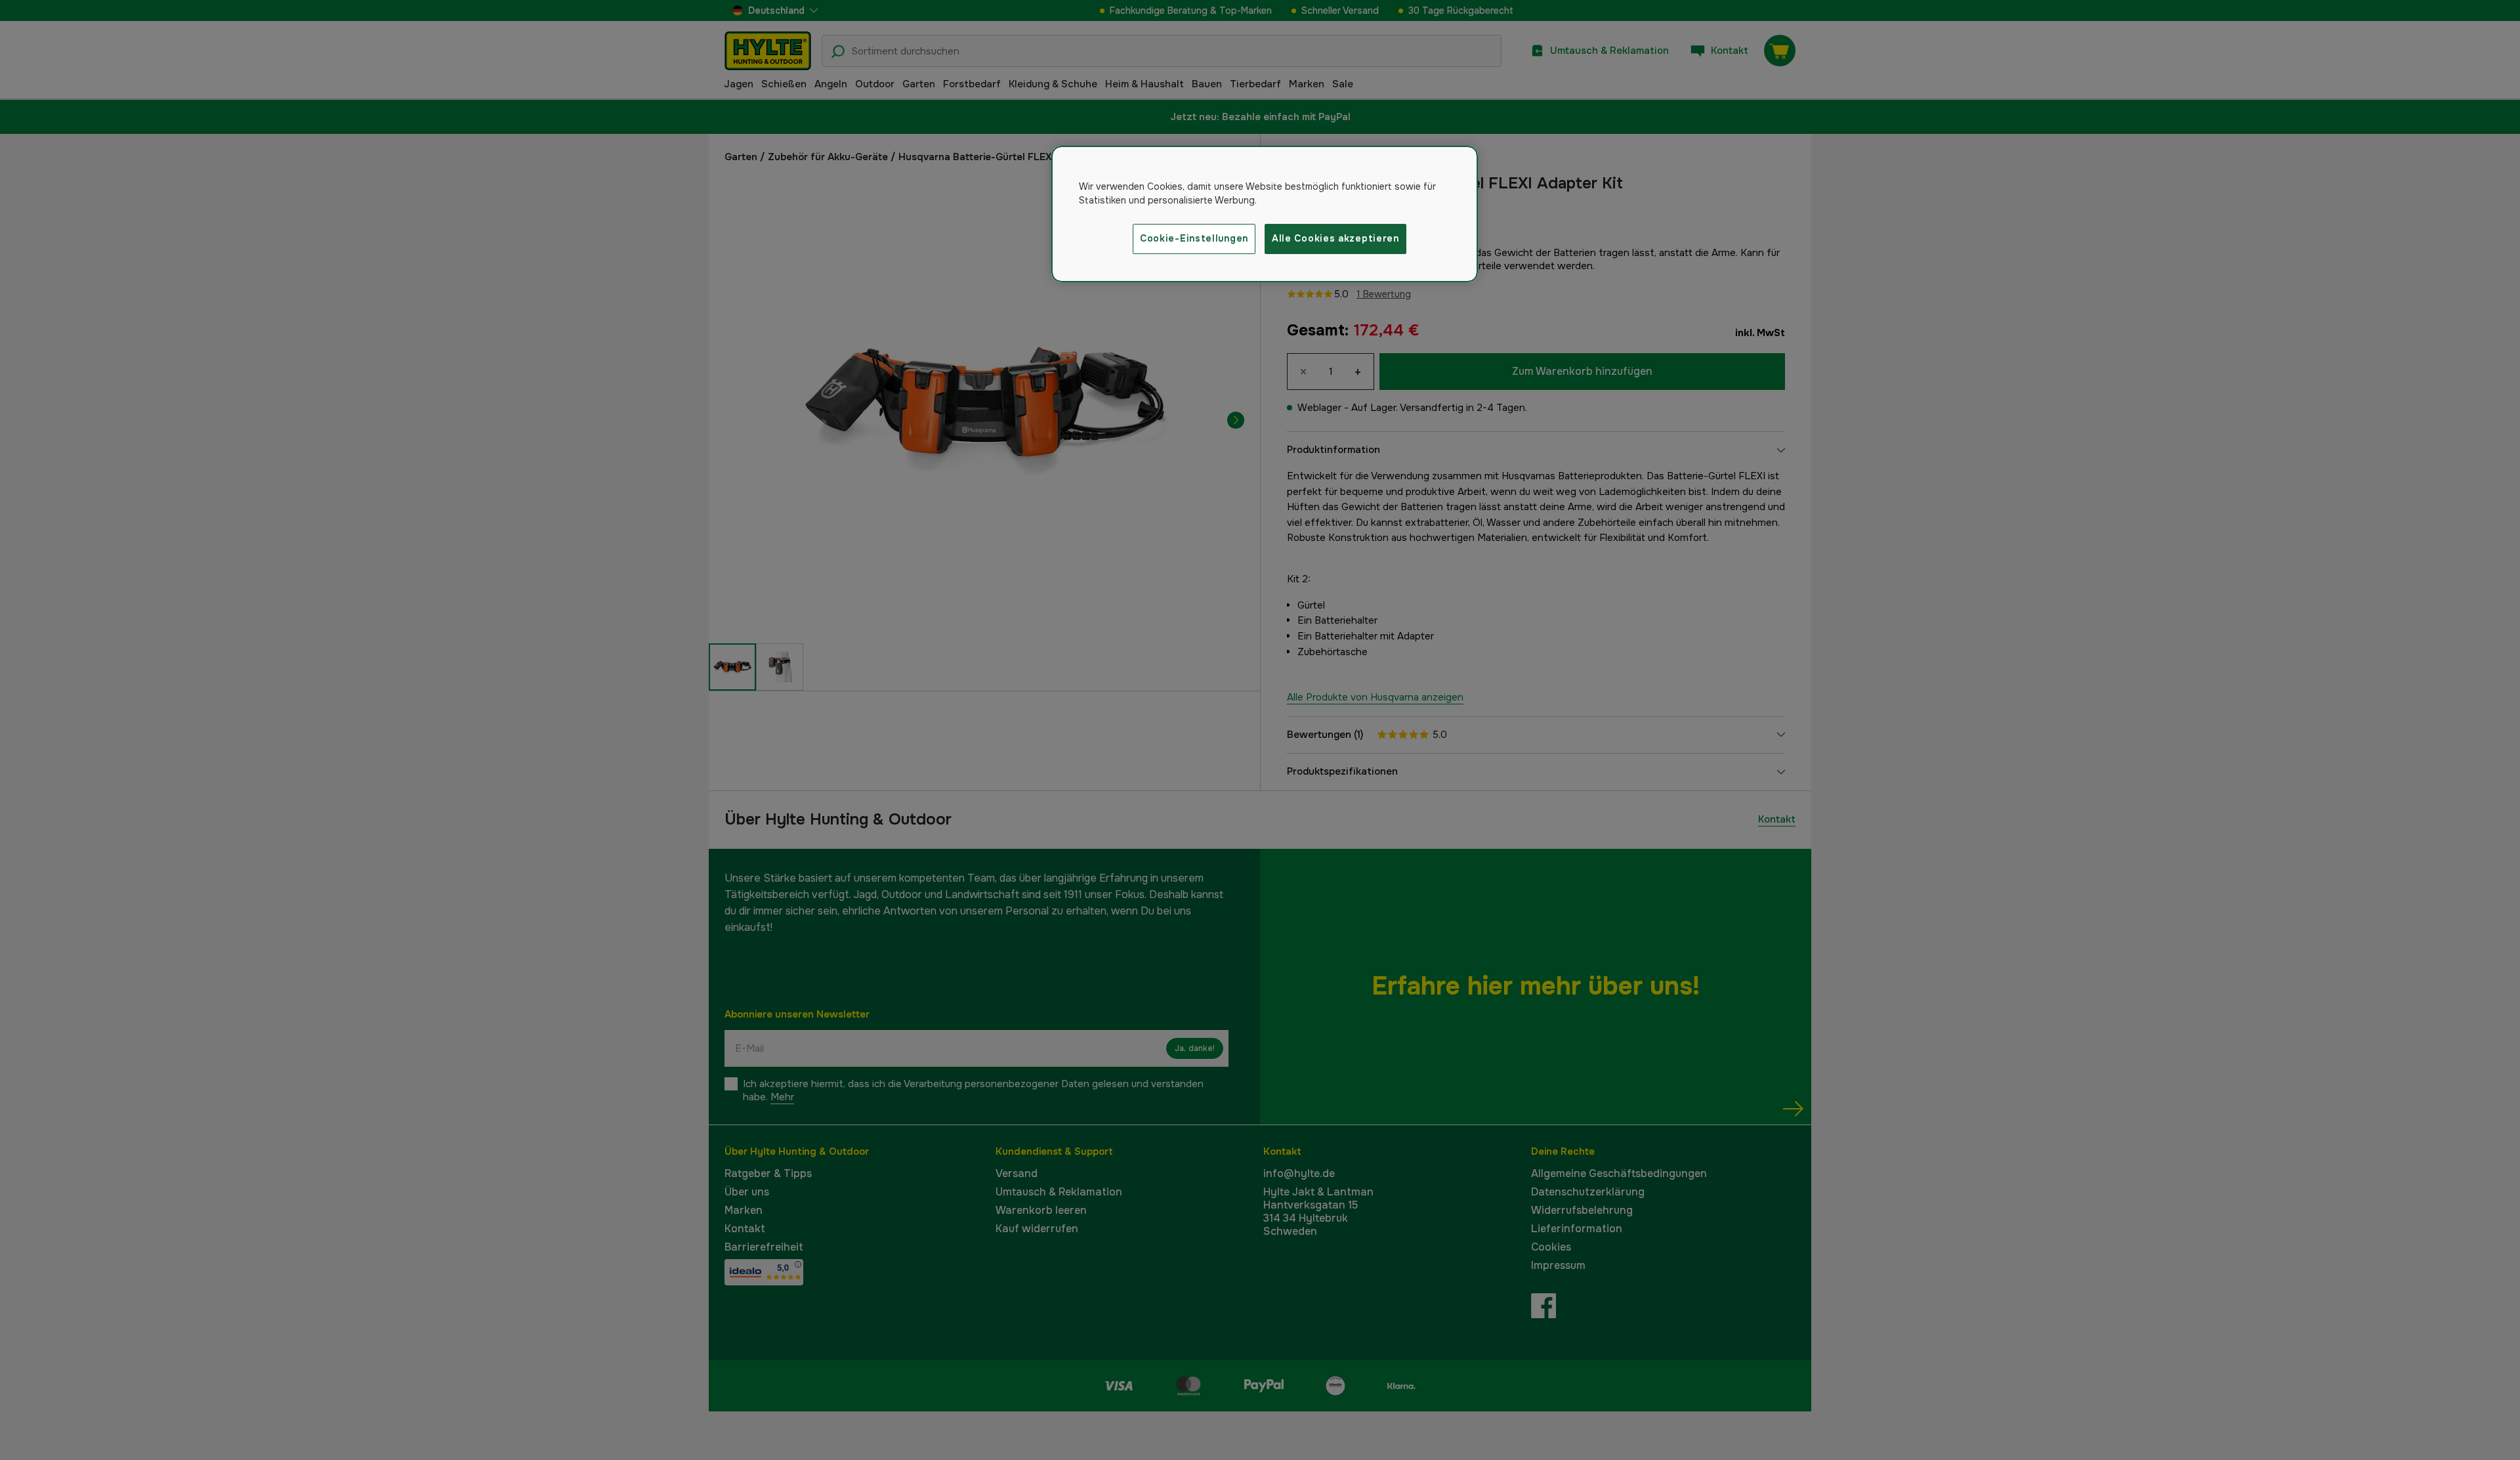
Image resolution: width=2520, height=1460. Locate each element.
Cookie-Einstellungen (1194, 238)
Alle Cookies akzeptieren (1335, 238)
